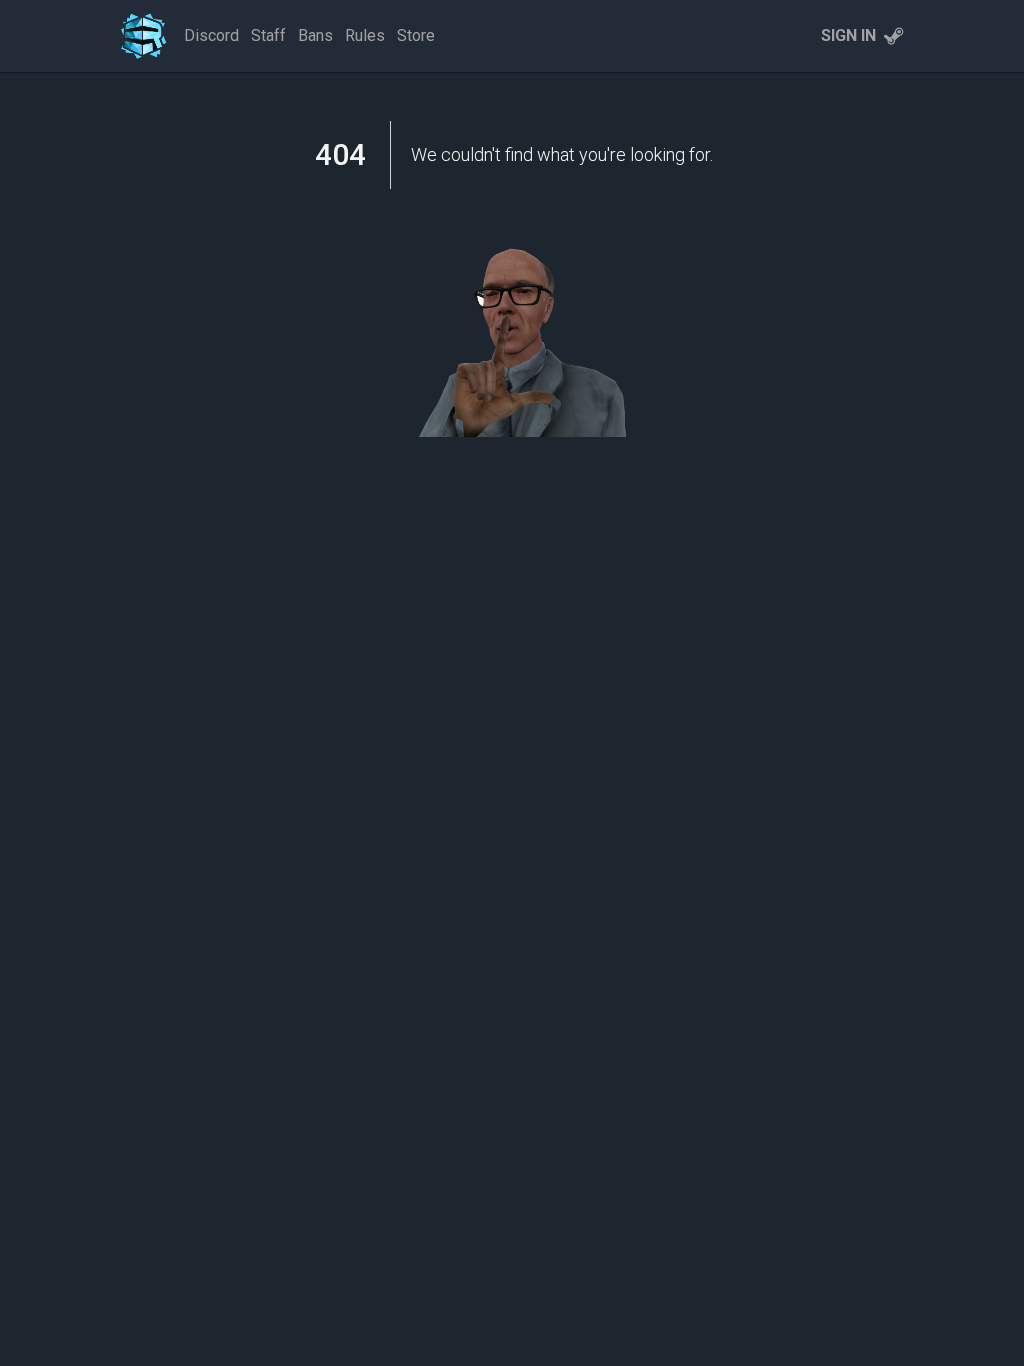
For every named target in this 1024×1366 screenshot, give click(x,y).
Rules (365, 35)
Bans (315, 35)
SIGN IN (848, 35)
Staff (268, 35)
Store (416, 35)
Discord (211, 35)
